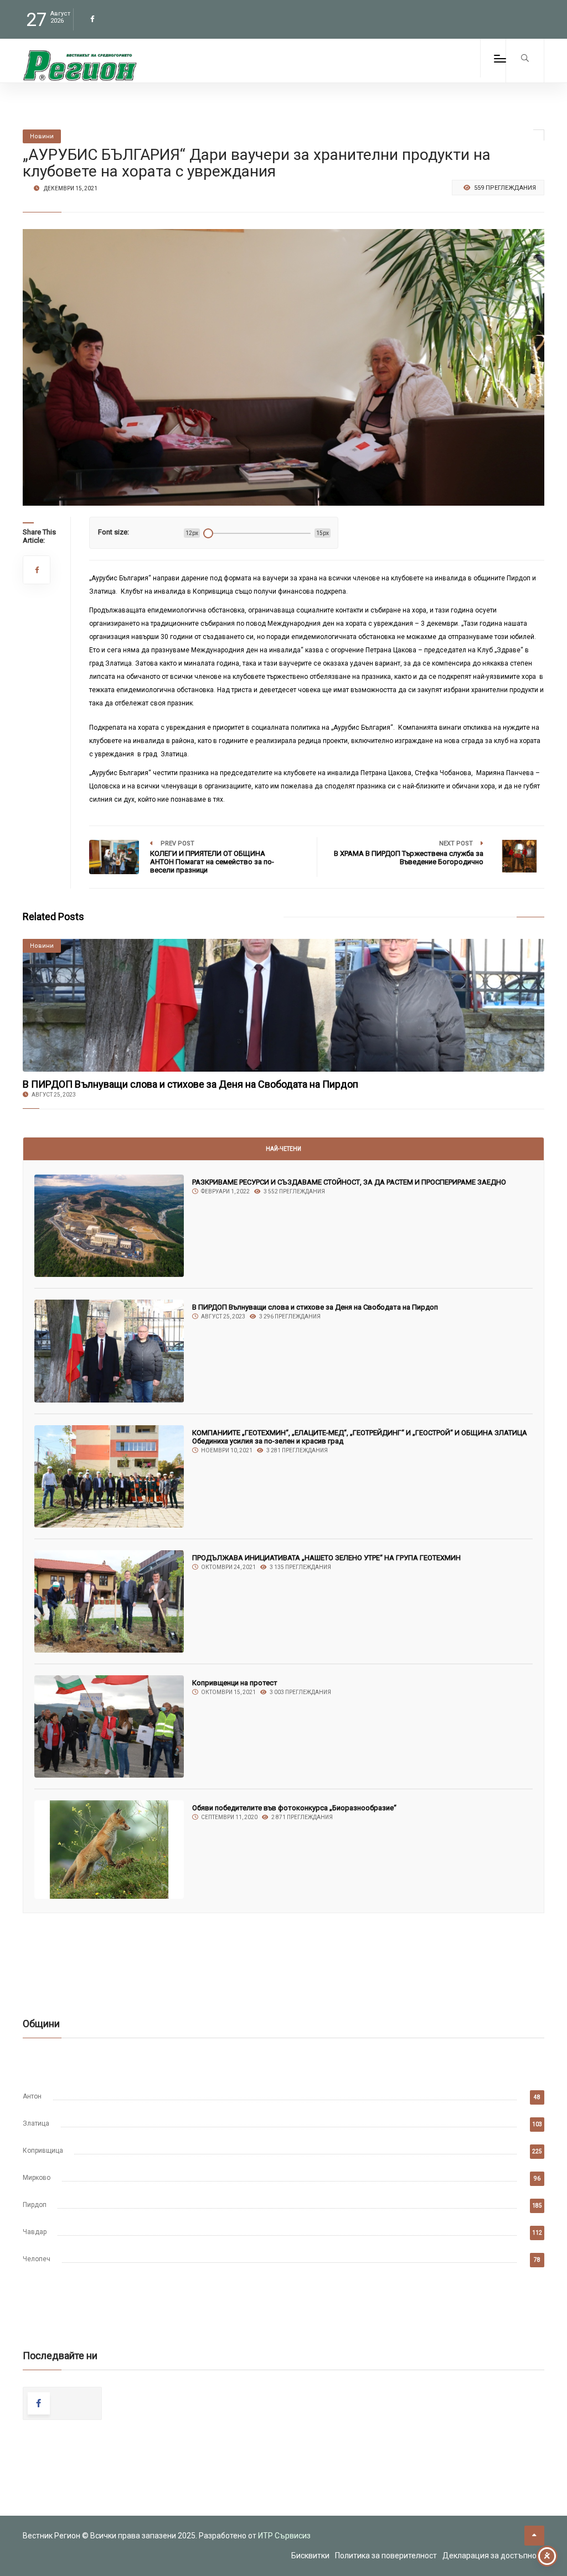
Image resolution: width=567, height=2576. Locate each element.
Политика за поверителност (386, 2556)
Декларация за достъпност (493, 2556)
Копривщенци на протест (235, 1683)
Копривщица (43, 2151)
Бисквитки (310, 2556)
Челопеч (37, 2259)
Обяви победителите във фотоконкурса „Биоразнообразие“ (294, 1808)
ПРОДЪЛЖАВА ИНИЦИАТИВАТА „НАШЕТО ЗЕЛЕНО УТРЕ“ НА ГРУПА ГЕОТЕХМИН (326, 1558)
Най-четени (283, 1149)
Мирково (37, 2178)
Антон (32, 2096)
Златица (36, 2123)
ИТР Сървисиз (284, 2536)
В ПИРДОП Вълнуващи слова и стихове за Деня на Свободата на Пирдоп (190, 1084)
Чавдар (35, 2232)
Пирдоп (35, 2205)
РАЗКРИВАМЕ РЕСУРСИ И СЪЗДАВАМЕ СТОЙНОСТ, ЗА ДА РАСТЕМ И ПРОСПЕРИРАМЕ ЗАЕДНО (349, 1182)
